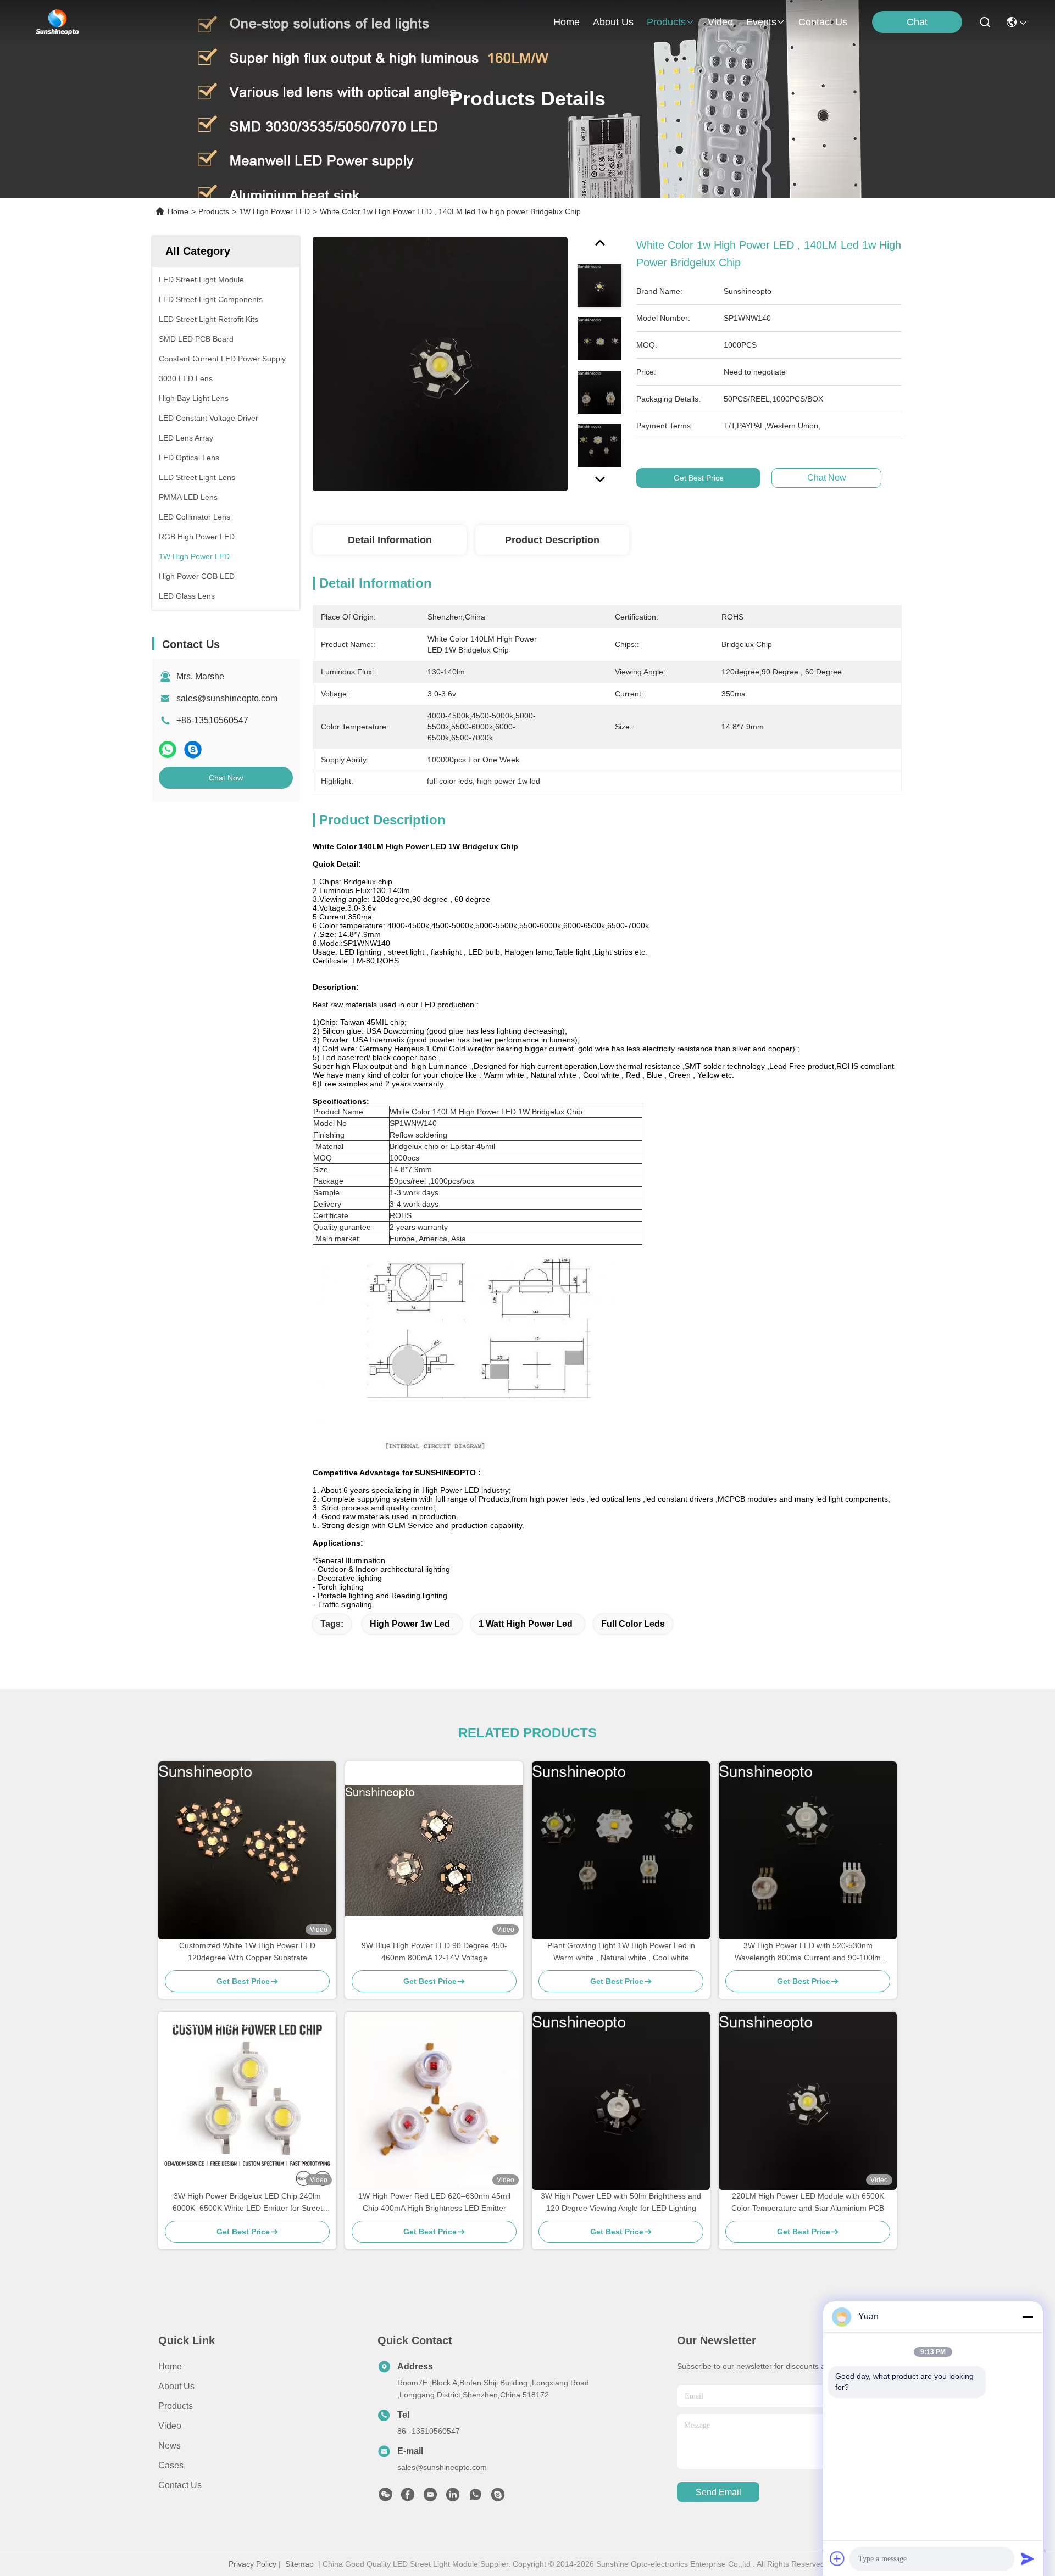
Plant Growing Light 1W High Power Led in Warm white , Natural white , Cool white (621, 1951)
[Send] (1028, 2558)
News (170, 2446)
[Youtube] (430, 2497)
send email (718, 2492)
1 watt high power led (526, 1624)
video (720, 22)
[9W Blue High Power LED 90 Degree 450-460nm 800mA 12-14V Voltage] (434, 1850)
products (666, 22)
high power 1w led (410, 1624)
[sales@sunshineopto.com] (498, 2497)
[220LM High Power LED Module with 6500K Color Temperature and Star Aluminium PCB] (808, 2101)
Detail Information (390, 540)
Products (214, 211)
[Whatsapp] (168, 749)
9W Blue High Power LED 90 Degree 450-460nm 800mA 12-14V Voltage (434, 1951)
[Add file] (837, 2558)
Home (567, 22)
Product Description (552, 540)
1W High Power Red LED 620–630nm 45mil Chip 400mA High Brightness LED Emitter (434, 2202)
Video (170, 2426)
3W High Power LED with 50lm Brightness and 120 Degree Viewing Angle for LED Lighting (621, 2202)
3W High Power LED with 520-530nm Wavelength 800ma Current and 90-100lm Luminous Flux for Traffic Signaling (808, 1952)
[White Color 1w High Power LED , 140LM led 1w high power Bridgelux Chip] (440, 364)
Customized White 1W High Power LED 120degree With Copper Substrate (247, 1951)
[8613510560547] (475, 2497)
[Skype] (193, 749)
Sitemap (299, 2564)
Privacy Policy (252, 2564)
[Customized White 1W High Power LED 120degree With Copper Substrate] (247, 1850)
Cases (171, 2465)
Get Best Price (699, 478)
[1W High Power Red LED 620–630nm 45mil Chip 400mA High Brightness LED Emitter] (434, 2101)
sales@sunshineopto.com (227, 698)
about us (613, 22)
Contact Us (180, 2485)
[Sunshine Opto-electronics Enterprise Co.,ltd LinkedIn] (453, 2497)
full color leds (633, 1624)
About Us (176, 2386)
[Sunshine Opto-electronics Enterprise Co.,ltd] (58, 22)
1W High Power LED (274, 211)
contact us (823, 22)
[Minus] (1028, 2317)
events (761, 22)
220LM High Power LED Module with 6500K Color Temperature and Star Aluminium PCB (808, 2202)
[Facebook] (408, 2497)
